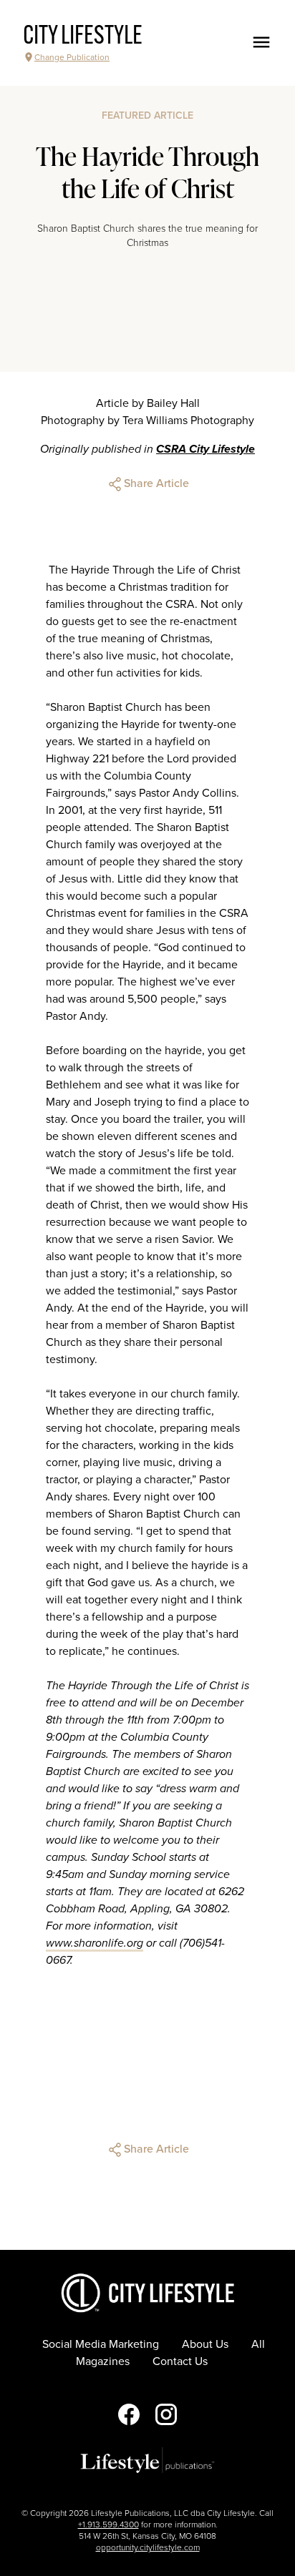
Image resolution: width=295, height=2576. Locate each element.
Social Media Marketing (101, 2344)
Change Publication (72, 57)
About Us (205, 2344)
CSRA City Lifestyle (205, 449)
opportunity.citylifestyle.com (148, 2547)
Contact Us (180, 2361)
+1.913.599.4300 (108, 2525)
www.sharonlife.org (95, 1943)
